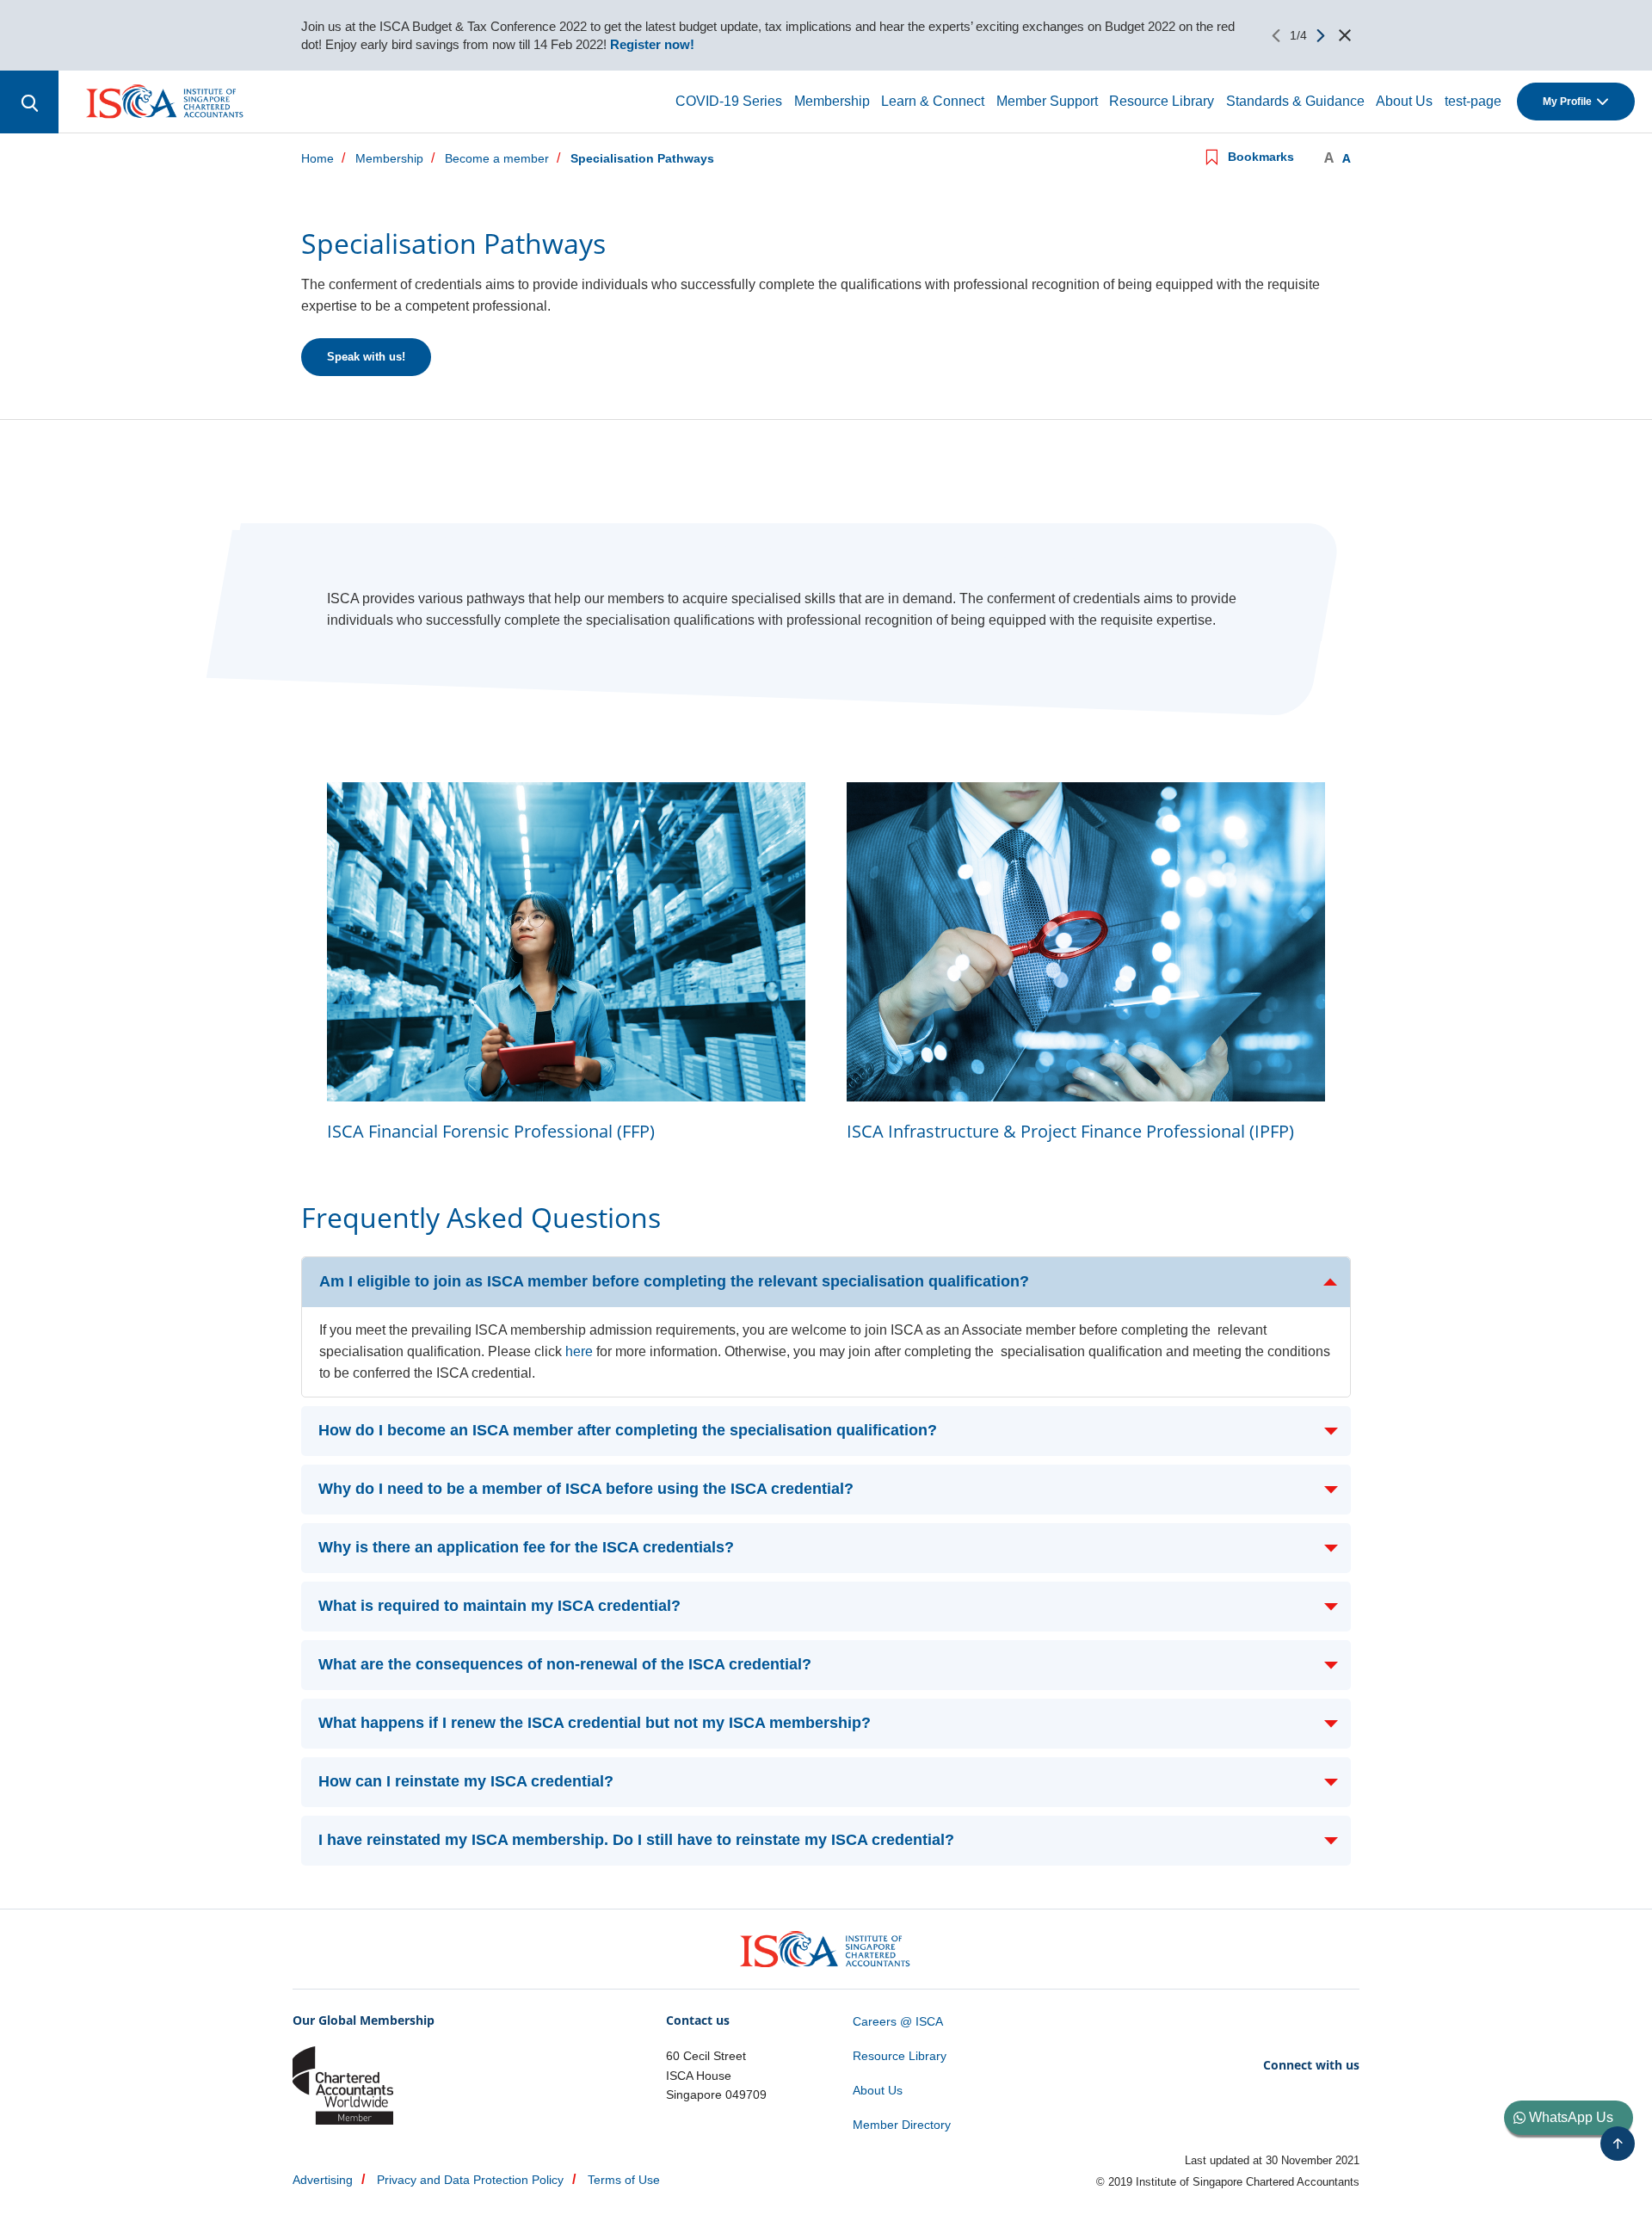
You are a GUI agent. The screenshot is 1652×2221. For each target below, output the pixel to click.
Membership (832, 101)
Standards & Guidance (1295, 101)
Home (317, 159)
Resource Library (1162, 101)
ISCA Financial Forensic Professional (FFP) (491, 1131)
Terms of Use (624, 2180)
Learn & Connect (933, 101)
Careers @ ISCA (898, 2021)
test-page (1473, 101)
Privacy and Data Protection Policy (470, 2180)
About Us (1404, 101)
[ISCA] (166, 101)
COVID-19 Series (729, 101)
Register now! (650, 44)
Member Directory (902, 2125)
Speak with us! (366, 357)
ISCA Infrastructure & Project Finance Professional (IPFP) (1070, 1131)
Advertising (323, 2180)
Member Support (1047, 101)
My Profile (1567, 102)
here (579, 1351)
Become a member (497, 159)
